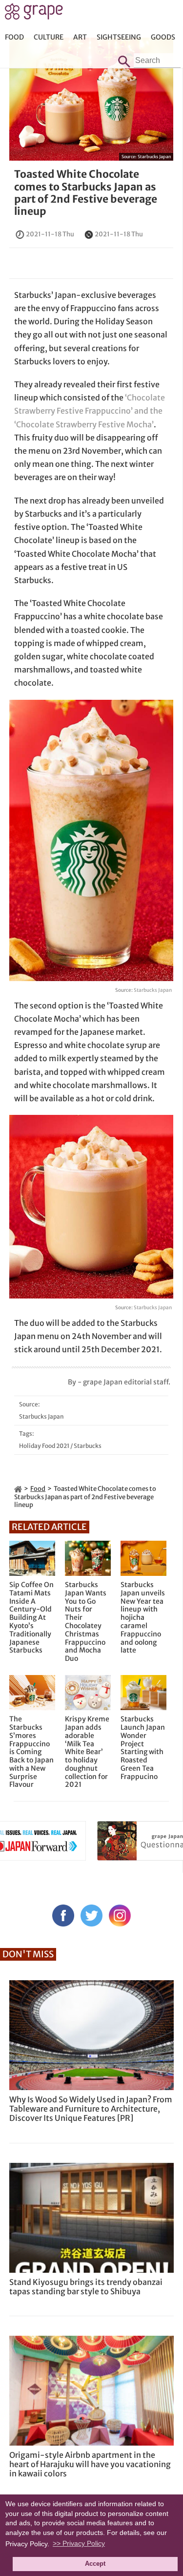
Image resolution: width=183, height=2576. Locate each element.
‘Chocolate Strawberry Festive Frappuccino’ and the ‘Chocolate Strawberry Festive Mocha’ (90, 411)
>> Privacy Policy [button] (79, 2543)
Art (80, 37)
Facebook (63, 1916)
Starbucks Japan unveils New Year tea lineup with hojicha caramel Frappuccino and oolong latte (143, 1618)
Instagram (120, 1916)
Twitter (91, 1916)
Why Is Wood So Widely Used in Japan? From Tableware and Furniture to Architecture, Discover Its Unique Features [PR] (91, 2109)
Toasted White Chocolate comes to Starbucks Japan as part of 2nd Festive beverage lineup (86, 193)
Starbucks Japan (154, 157)
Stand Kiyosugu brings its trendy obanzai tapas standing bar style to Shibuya (86, 2287)
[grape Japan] (18, 1489)
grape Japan (34, 14)
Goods (163, 37)
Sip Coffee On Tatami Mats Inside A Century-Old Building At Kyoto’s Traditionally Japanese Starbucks (31, 1618)
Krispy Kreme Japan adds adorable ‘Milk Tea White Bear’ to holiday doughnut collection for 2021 (87, 1752)
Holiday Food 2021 (44, 1446)
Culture (49, 37)
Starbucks (88, 1446)
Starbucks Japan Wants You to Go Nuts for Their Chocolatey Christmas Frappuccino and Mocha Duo (86, 1622)
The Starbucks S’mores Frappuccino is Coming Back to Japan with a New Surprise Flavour (31, 1752)
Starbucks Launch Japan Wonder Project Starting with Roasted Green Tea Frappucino (143, 1748)
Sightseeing (119, 37)
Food (14, 37)
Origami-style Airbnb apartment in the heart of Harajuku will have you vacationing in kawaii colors (90, 2464)
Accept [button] (95, 2564)
